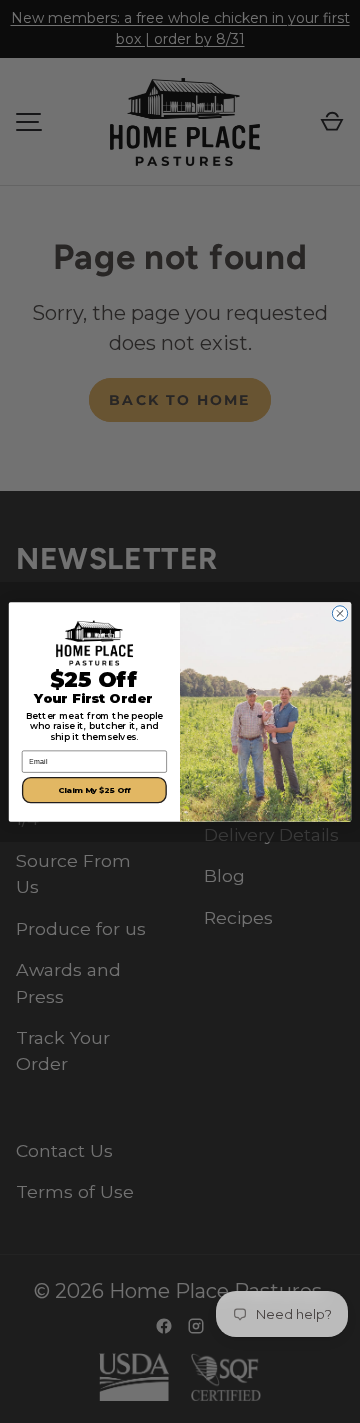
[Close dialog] (339, 612)
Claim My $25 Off (94, 790)
